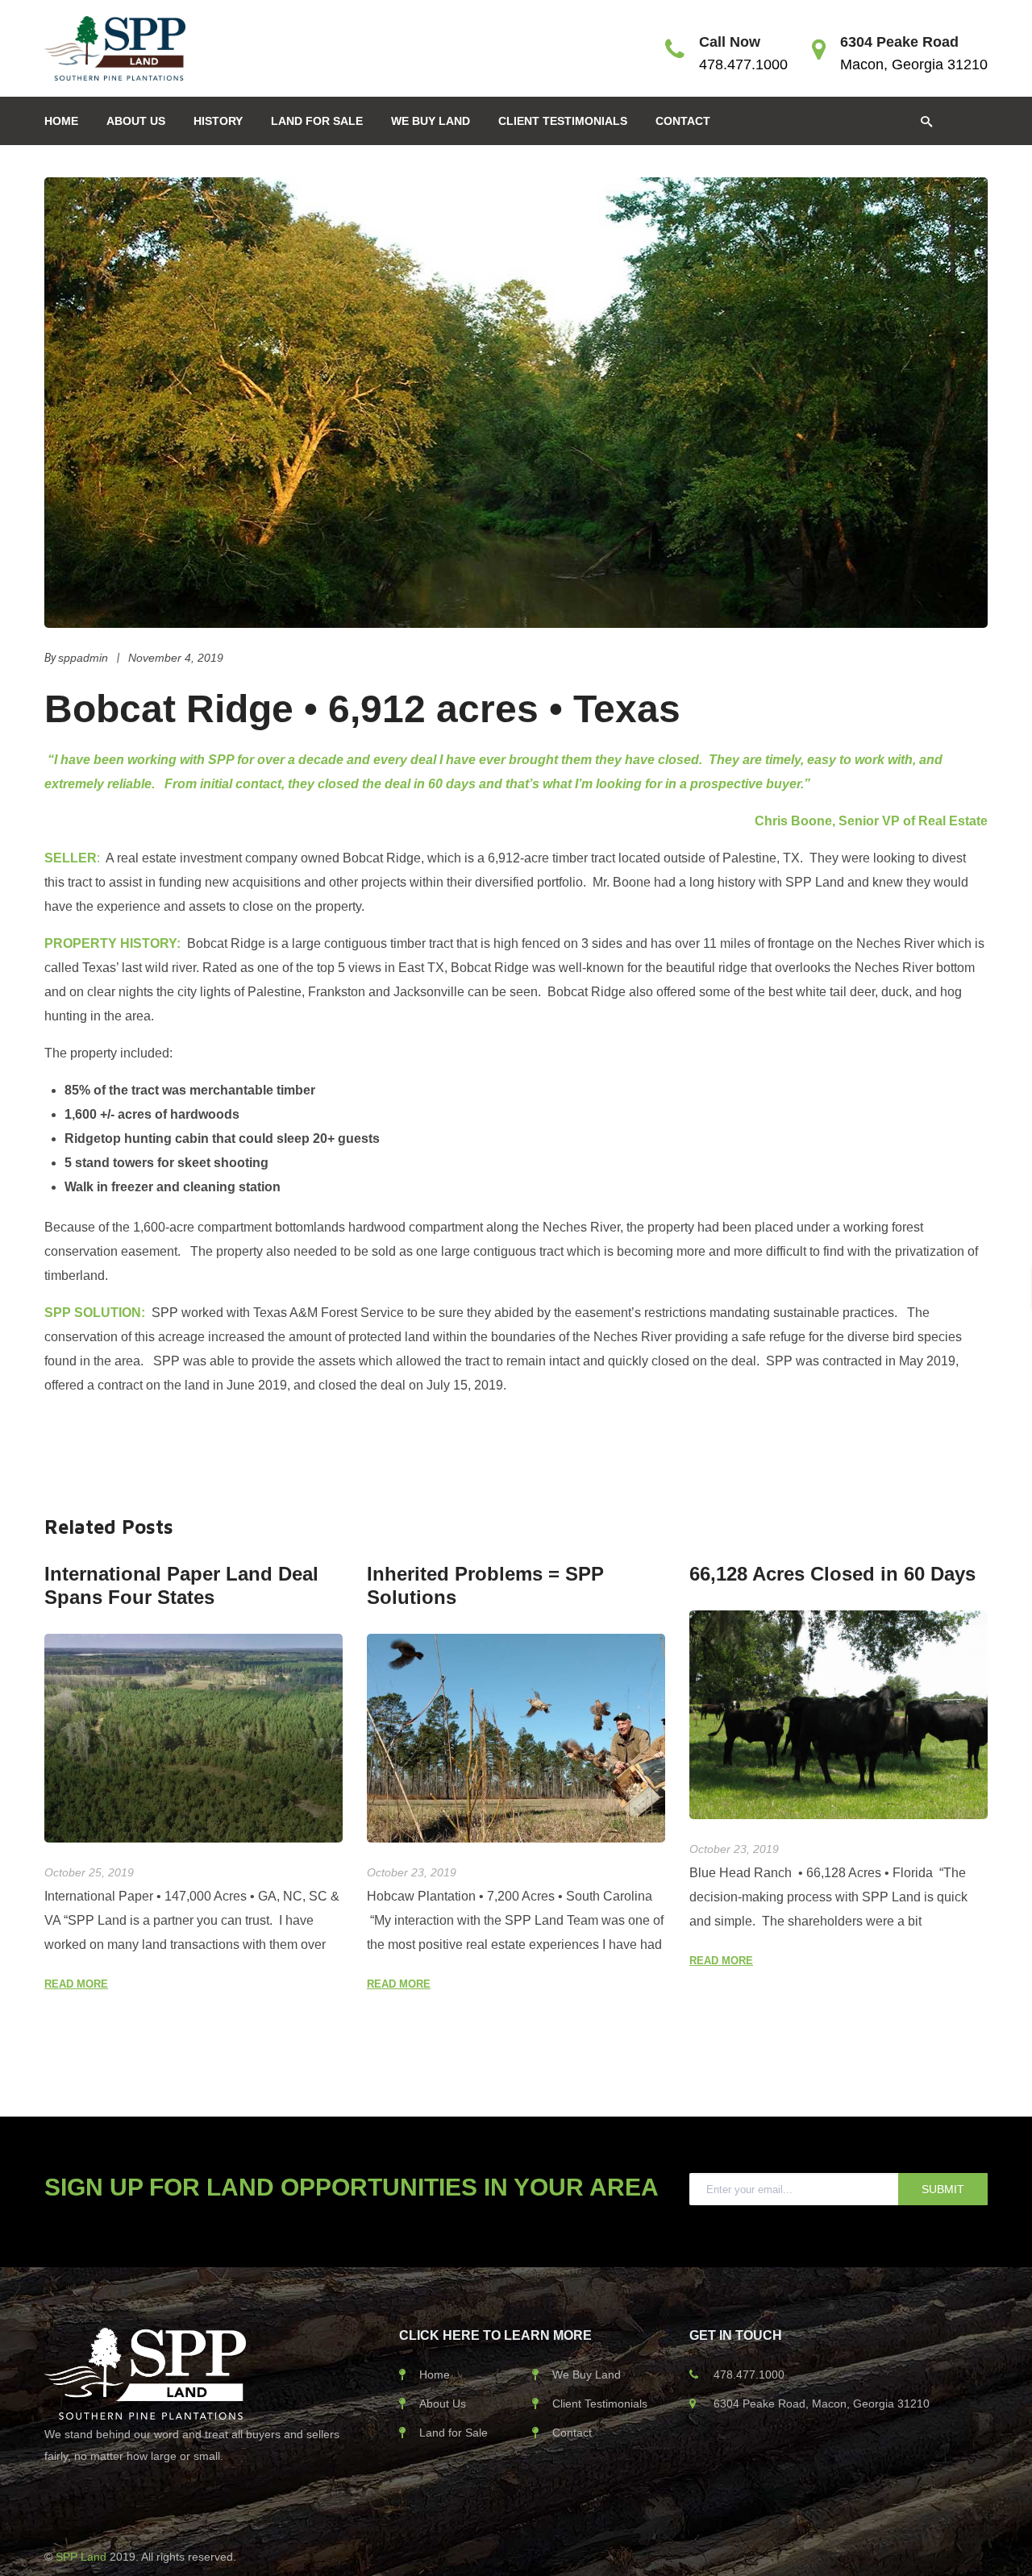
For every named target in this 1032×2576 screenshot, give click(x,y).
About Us (443, 2404)
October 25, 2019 (89, 1872)
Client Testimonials (600, 2404)
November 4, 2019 (176, 658)
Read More (76, 1984)
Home (435, 2374)
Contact (572, 2433)
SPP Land (83, 2557)
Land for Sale (454, 2433)
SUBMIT (943, 2189)
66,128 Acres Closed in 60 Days (832, 1574)
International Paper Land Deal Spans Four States (181, 1585)
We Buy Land (587, 2374)
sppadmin (83, 658)
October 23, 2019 (412, 1872)
